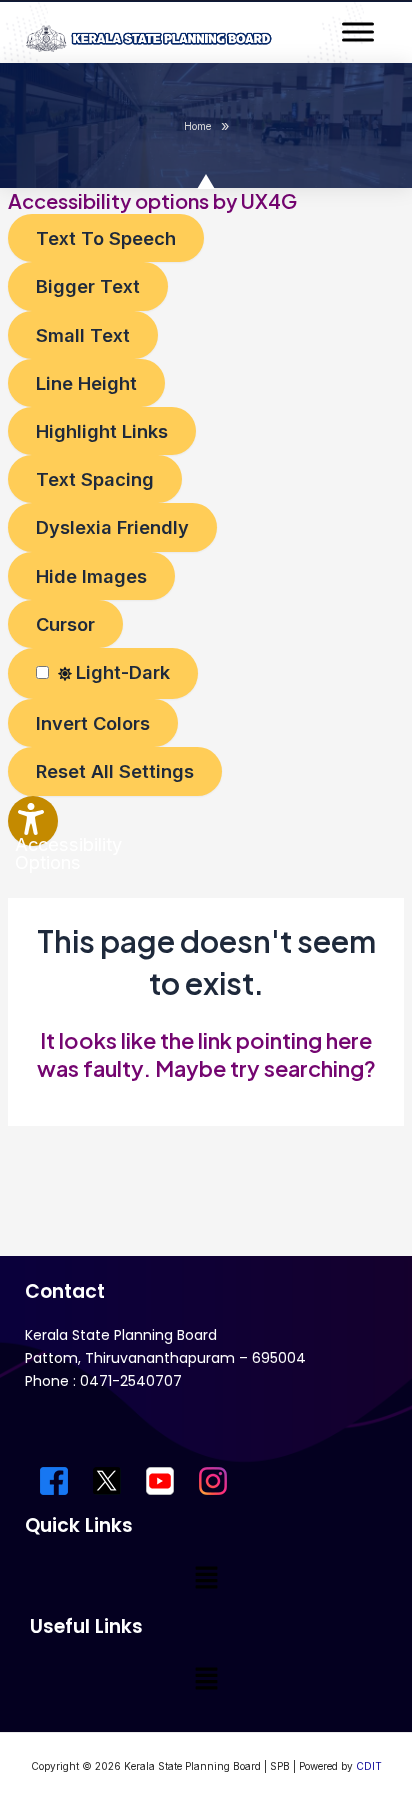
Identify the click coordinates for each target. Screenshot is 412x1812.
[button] (206, 1578)
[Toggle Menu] (358, 31)
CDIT (369, 1766)
